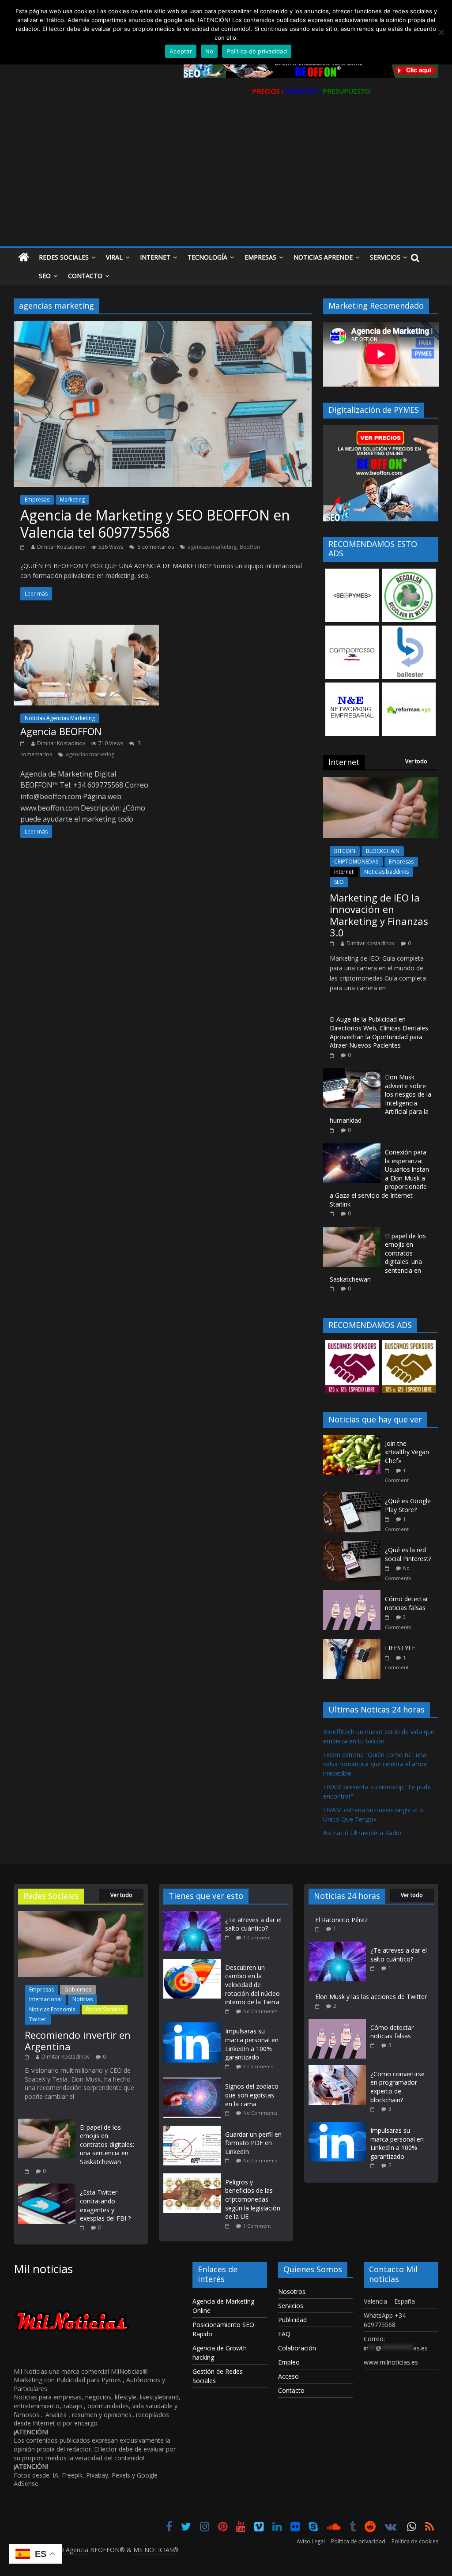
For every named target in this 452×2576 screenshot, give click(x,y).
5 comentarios (155, 547)
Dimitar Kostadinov (61, 547)
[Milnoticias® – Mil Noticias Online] (24, 258)
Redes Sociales (64, 257)
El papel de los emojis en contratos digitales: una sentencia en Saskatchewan (107, 2144)
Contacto (85, 276)
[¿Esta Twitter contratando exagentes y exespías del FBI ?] (47, 2188)
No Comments (260, 2011)
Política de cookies (415, 2541)
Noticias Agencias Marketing (60, 718)
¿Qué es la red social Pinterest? (408, 1554)
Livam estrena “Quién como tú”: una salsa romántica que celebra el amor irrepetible (375, 1764)
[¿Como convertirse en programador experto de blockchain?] (337, 2069)
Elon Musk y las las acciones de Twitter (371, 1997)
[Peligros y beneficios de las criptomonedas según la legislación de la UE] (194, 2178)
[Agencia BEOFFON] (86, 630)
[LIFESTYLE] (354, 1644)
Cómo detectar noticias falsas (407, 1603)
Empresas (260, 257)
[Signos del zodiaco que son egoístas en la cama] (194, 2082)
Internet (155, 257)
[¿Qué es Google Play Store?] (354, 1497)
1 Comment (257, 1937)
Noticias (83, 1999)
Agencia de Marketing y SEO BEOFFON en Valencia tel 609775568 (155, 523)
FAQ (284, 2334)
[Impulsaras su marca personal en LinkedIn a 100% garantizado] (194, 2027)
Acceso (288, 2376)
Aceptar (181, 51)
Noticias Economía (52, 2009)
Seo (45, 276)
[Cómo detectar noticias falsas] (354, 1595)
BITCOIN (345, 851)
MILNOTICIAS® (156, 2550)
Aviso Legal (311, 2541)
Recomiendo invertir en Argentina (78, 2040)
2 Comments (258, 2066)
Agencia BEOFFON (61, 731)
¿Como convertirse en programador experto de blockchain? (397, 2087)
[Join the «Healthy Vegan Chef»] (354, 1439)
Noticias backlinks (386, 872)
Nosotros (292, 2291)
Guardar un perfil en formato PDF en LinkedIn (253, 2143)
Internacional (45, 1999)
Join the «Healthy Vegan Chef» (407, 1452)
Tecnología (207, 257)
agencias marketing (212, 547)
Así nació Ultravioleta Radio (362, 1833)
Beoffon (250, 547)
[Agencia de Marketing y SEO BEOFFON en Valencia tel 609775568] (163, 326)
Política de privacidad (358, 2541)
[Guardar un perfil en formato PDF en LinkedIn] (194, 2130)
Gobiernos (78, 1990)
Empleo (289, 2362)
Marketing (72, 500)
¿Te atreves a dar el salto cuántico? (253, 1924)
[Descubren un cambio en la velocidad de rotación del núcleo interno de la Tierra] (194, 1963)
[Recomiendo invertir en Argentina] (81, 1915)
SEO (339, 882)
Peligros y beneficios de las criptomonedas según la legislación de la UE (253, 2199)
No (209, 51)
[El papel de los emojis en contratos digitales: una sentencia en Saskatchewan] (352, 1232)
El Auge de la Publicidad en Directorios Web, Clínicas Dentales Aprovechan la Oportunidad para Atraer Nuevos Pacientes (379, 1032)
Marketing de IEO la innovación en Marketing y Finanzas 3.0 (379, 915)
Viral (114, 257)
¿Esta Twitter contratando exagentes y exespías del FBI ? (105, 2205)
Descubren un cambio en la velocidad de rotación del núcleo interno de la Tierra (252, 1985)
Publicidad (292, 2320)
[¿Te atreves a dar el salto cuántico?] (194, 1915)
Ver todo (416, 761)
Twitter (38, 2019)
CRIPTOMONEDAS (356, 862)
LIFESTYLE (400, 1648)
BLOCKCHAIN (383, 851)
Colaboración (297, 2348)
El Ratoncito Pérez (341, 1920)
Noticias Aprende (323, 257)
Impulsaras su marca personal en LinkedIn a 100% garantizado (252, 2044)
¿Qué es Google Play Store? (408, 1505)
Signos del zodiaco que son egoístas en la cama (252, 2095)
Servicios (385, 257)
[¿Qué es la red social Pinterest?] (354, 1546)
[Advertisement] (226, 180)
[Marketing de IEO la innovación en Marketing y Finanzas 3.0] (381, 782)
